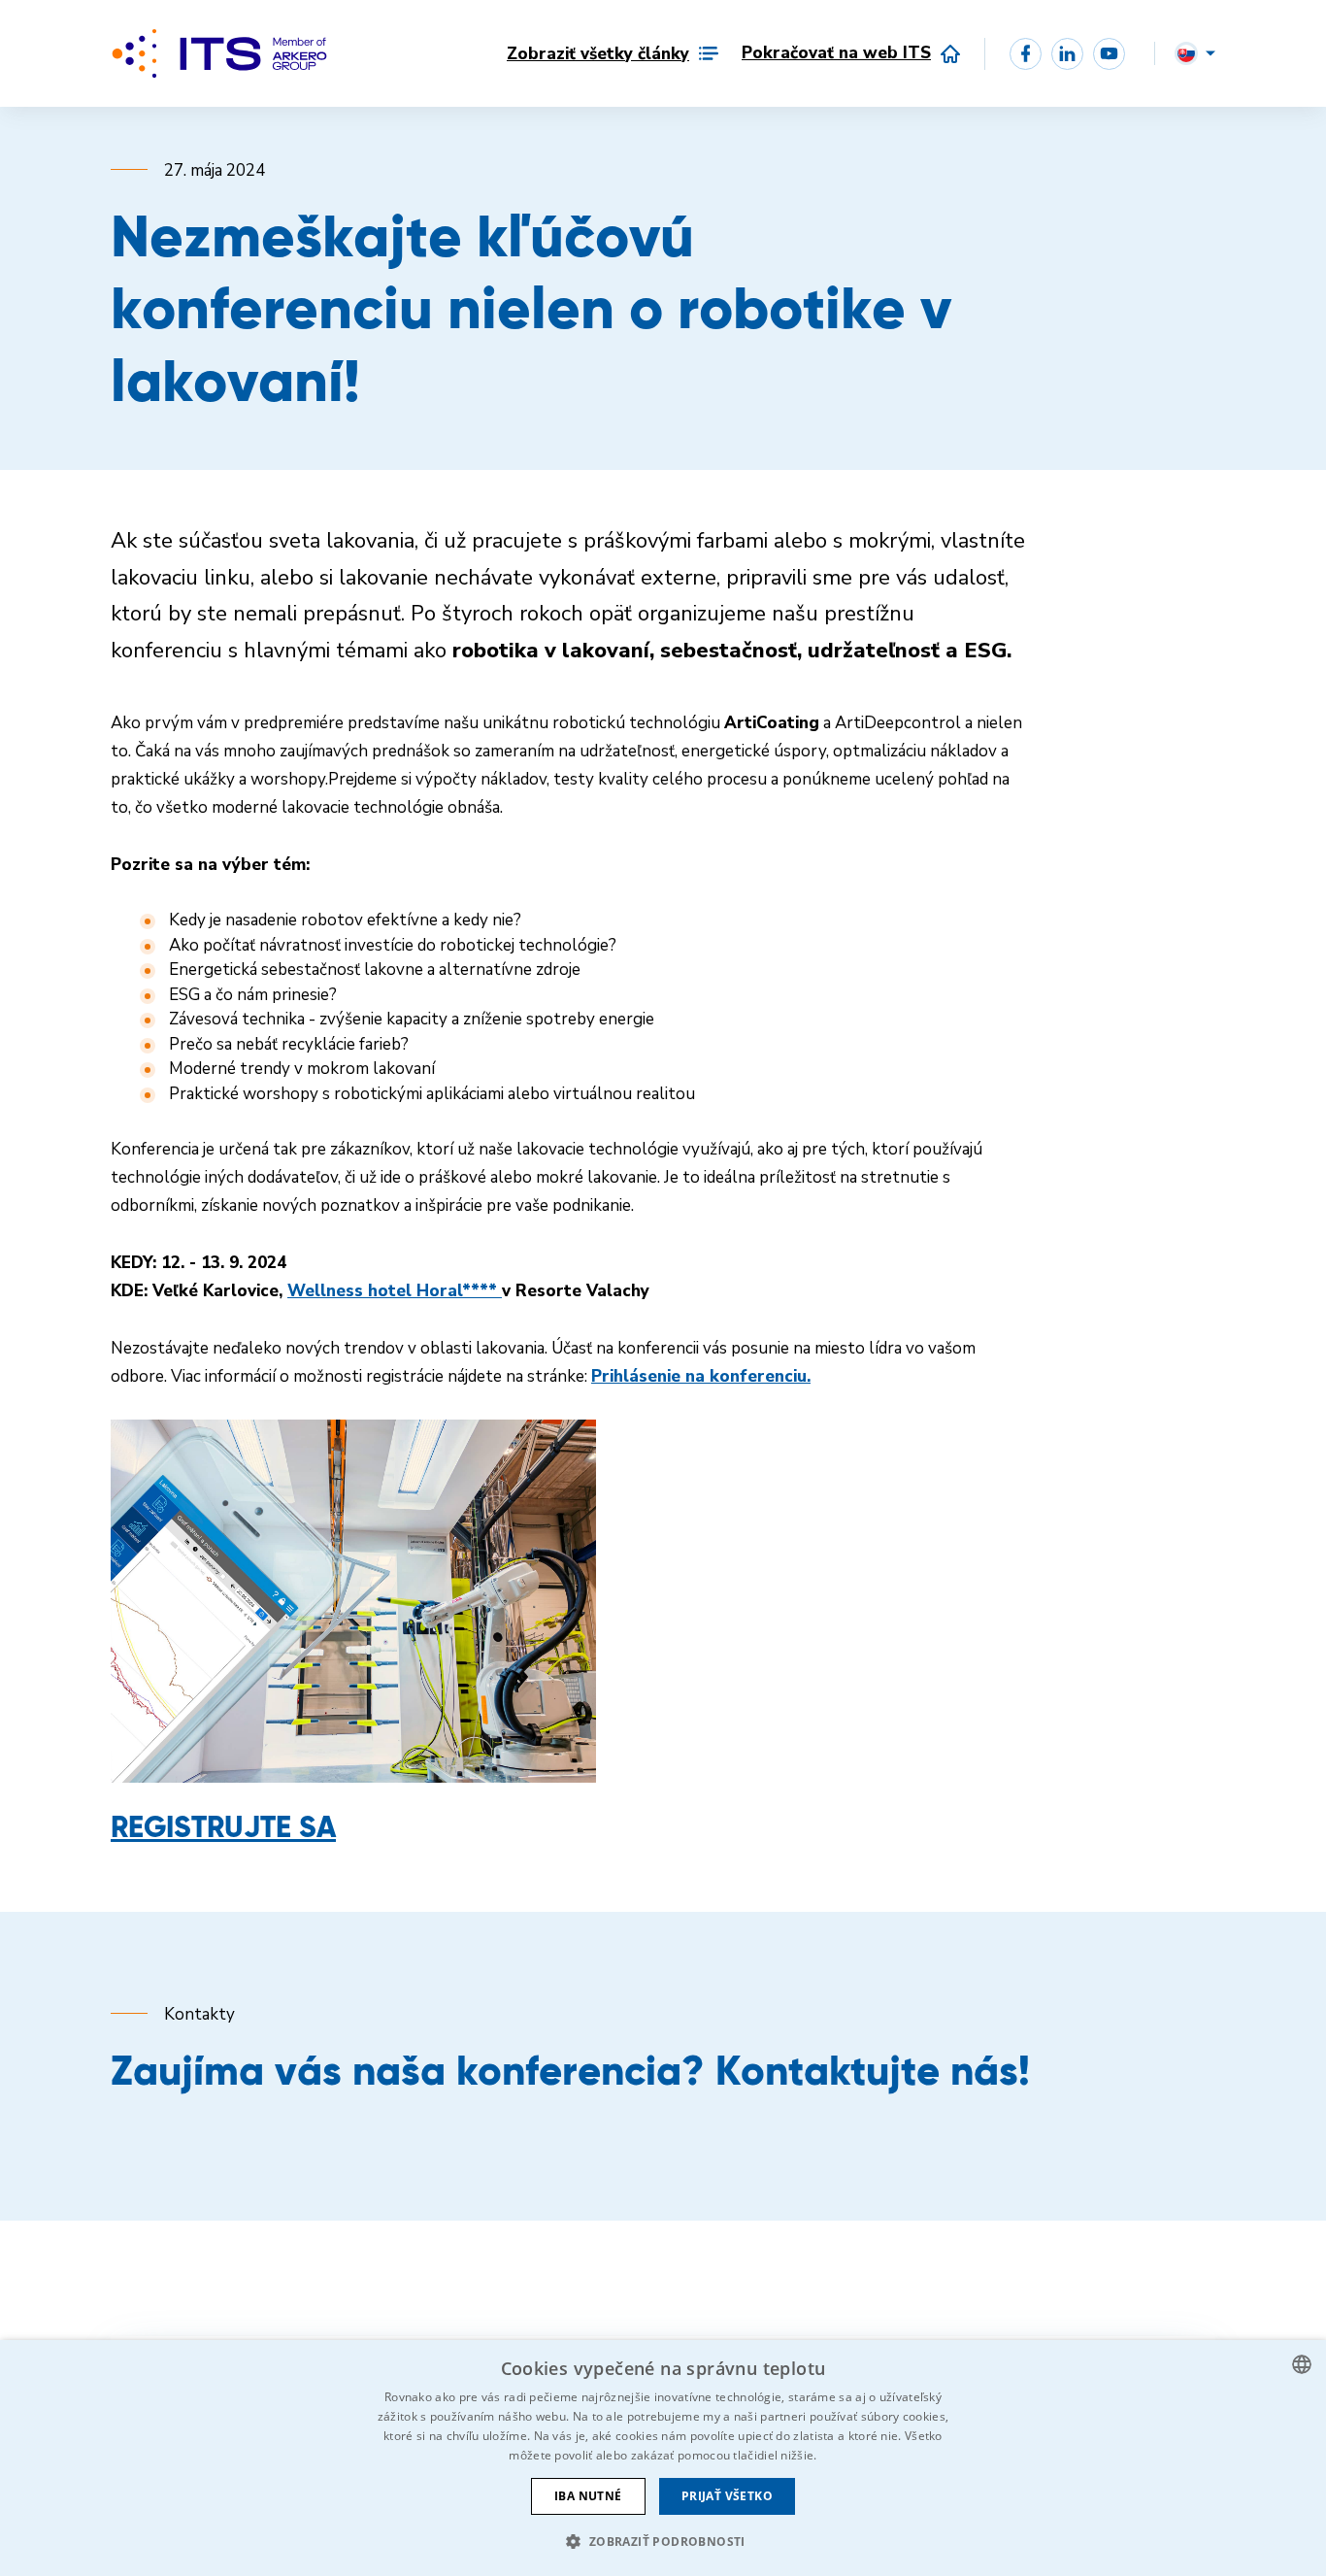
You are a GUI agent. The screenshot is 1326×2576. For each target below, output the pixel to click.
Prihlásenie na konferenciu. (701, 1376)
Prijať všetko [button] (727, 2496)
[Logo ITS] (219, 53)
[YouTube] (1109, 54)
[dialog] (663, 2458)
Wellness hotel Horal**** (395, 1291)
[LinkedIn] (1067, 54)
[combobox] (1302, 2364)
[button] (663, 2541)
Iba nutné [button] (588, 2496)
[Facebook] (1026, 54)
